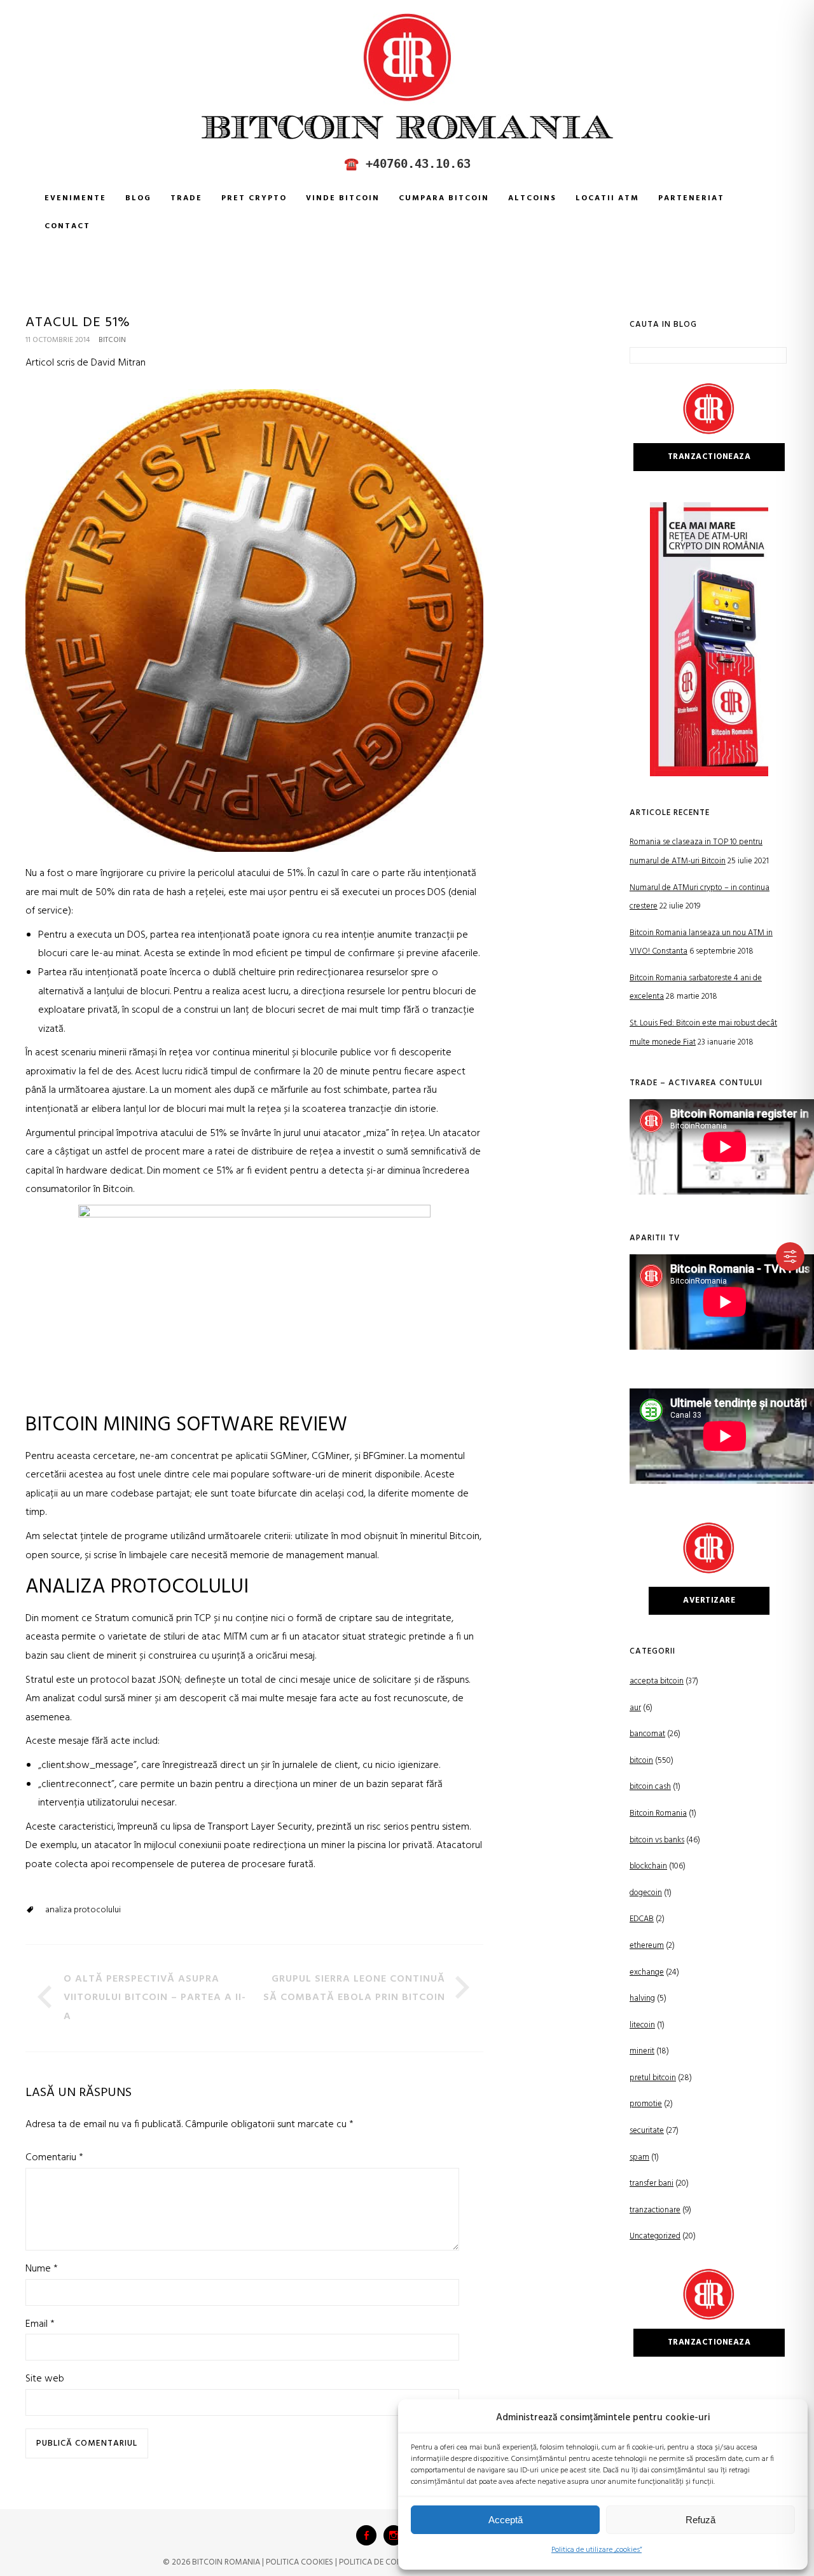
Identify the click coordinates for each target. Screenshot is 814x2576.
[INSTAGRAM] (394, 2535)
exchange (647, 1972)
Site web (45, 2379)
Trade (186, 198)
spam (639, 2157)
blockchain (648, 1866)
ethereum (647, 1946)
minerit (642, 2051)
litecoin (642, 2025)
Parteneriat (691, 198)
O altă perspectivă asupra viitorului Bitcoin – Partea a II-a (155, 1998)
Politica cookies (300, 2562)
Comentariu (54, 2158)
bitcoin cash (650, 1787)
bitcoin (112, 340)
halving (642, 1998)
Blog (138, 198)
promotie (646, 2104)
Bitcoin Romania (658, 1813)
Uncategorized (655, 2236)
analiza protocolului (83, 1910)
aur (635, 1708)
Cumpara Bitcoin (444, 198)
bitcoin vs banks (657, 1840)
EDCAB (642, 1919)
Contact (67, 226)
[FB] (366, 2535)
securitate (647, 2131)
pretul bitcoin (653, 2078)
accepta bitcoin (657, 1681)
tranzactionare (655, 2210)
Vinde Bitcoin (343, 198)
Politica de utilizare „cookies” (597, 2550)
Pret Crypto (254, 198)
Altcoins (532, 198)
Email (40, 2324)
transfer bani (652, 2183)
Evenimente (75, 198)
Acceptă (506, 2520)
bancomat (647, 1734)
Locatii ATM (607, 198)
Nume (42, 2269)
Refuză (700, 2520)
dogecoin (646, 1893)
